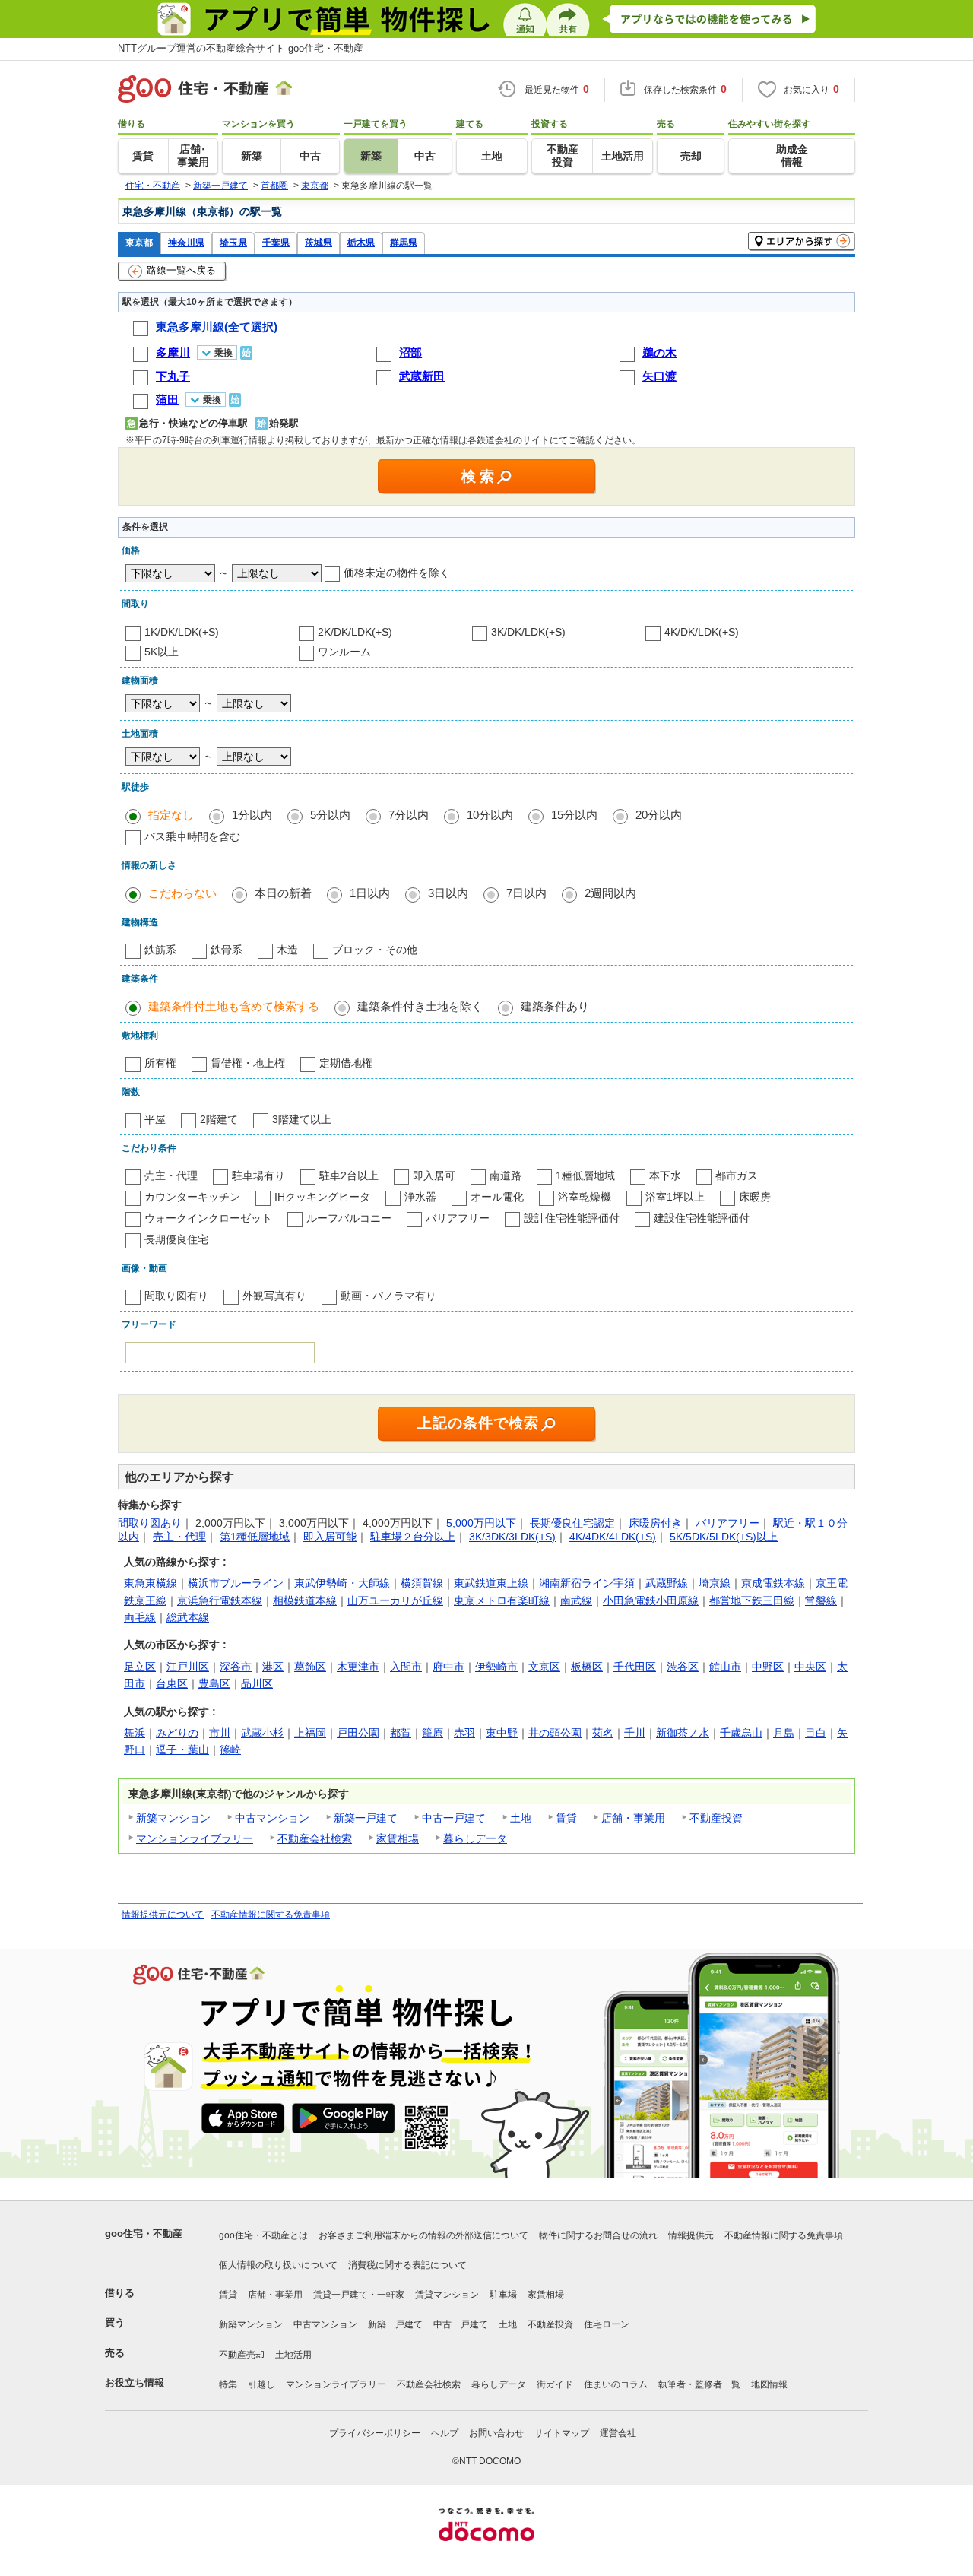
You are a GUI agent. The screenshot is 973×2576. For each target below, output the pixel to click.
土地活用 (293, 2355)
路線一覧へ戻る (181, 270)
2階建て (219, 1119)
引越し (261, 2384)
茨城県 (319, 242)
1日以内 (370, 893)
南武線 (576, 1600)
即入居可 (434, 1175)
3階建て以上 (302, 1119)
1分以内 (252, 815)
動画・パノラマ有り (388, 1296)
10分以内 (490, 815)
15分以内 (574, 815)
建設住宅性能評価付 (702, 1218)
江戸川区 (188, 1667)
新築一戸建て (366, 1818)
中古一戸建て (454, 1818)
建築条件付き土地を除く (420, 1006)
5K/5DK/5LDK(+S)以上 (724, 1537)
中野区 (768, 1667)
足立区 (140, 1667)
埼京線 (715, 1583)
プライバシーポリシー (375, 2433)
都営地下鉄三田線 (752, 1600)
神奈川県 (186, 242)
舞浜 (135, 1733)
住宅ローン (607, 2324)
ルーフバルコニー (349, 1218)
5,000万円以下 (481, 1523)
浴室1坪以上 (675, 1197)
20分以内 (659, 815)
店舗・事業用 (633, 1818)
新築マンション (173, 1818)
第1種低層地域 (255, 1537)
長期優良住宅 (176, 1239)
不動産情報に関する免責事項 (271, 1915)
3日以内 (448, 893)
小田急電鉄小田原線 (651, 1600)
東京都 (139, 242)
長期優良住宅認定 (572, 1523)
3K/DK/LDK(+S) (528, 632)
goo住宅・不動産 (144, 2233)
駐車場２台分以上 (413, 1537)
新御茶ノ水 (683, 1733)
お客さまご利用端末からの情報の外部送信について (423, 2235)
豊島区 (214, 1683)
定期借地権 (346, 1063)
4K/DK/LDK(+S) (702, 632)
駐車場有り (258, 1175)
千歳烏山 (741, 1733)
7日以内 (526, 893)
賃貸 (566, 1818)
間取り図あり (150, 1523)
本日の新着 (283, 893)
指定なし (171, 815)
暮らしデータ (475, 1838)
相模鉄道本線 (305, 1600)
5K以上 (162, 652)
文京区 (544, 1667)
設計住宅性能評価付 (572, 1218)
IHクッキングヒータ (322, 1197)
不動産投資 (716, 1818)
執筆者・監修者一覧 (699, 2384)
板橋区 (587, 1667)
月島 (784, 1733)
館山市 (725, 1667)
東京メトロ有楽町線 (502, 1600)
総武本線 (188, 1617)
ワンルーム (344, 652)
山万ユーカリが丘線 (395, 1600)
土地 (521, 1818)
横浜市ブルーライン (236, 1583)
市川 (220, 1733)
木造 (287, 950)
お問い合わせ (496, 2433)
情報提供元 (691, 2235)
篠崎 (230, 1750)
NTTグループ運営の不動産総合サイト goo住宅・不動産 (241, 48)
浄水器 (420, 1197)
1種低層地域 (585, 1175)
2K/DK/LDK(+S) (355, 632)
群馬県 (404, 242)
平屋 (155, 1119)
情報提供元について (163, 1915)
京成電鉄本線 (773, 1583)
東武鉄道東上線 (491, 1583)
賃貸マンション (447, 2295)
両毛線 (140, 1617)
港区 (273, 1667)
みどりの (177, 1733)
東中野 (502, 1733)
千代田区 (635, 1667)
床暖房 (755, 1197)
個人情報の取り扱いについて (278, 2265)
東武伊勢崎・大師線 (342, 1583)
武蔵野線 (667, 1583)
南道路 (506, 1175)
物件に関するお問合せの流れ (598, 2235)
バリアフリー (458, 1218)
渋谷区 (683, 1667)
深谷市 (236, 1667)
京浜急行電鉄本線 (220, 1600)
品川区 (257, 1683)
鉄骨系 (227, 950)
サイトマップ (562, 2433)
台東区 (172, 1683)
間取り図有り (176, 1296)
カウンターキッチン (192, 1197)
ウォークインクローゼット (208, 1218)
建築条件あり (555, 1006)
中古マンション (272, 1818)
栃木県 (361, 242)
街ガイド (555, 2384)
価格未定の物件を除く (397, 573)
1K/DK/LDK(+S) (182, 632)
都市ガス (737, 1175)
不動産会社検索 (315, 1838)
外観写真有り (274, 1296)
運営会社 (618, 2433)
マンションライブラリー (195, 1838)
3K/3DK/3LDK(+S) (512, 1537)
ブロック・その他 (375, 950)
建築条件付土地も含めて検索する (234, 1006)
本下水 (665, 1175)
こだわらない (182, 893)
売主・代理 (171, 1175)
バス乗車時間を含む (192, 836)
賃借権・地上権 (248, 1063)
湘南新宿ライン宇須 (587, 1583)
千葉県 (276, 242)
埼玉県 (233, 242)
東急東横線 (151, 1583)
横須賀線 (422, 1583)
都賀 (401, 1733)
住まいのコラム (616, 2384)
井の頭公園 (555, 1733)
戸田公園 (358, 1733)
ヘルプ (445, 2433)
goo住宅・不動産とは (263, 2235)
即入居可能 (330, 1537)
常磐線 (821, 1600)
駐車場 (503, 2295)
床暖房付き (655, 1523)
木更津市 (358, 1667)
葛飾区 (310, 1667)
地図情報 (769, 2384)
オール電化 (497, 1197)
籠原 (433, 1733)
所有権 (160, 1063)
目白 (816, 1733)
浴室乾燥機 (585, 1197)
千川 (635, 1733)
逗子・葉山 (182, 1750)
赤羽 (464, 1733)
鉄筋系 (160, 950)
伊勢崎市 (496, 1667)
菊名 (603, 1733)
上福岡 (310, 1733)
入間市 (406, 1667)
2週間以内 (610, 893)
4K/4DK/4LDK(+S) (613, 1537)
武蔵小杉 (262, 1733)
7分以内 (409, 815)
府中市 (448, 1667)
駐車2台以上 (349, 1175)
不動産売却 (242, 2355)
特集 (228, 2384)
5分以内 (330, 815)
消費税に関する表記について (407, 2265)
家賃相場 (398, 1838)
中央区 (810, 1667)
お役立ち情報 (135, 2382)
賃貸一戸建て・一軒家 (359, 2295)
